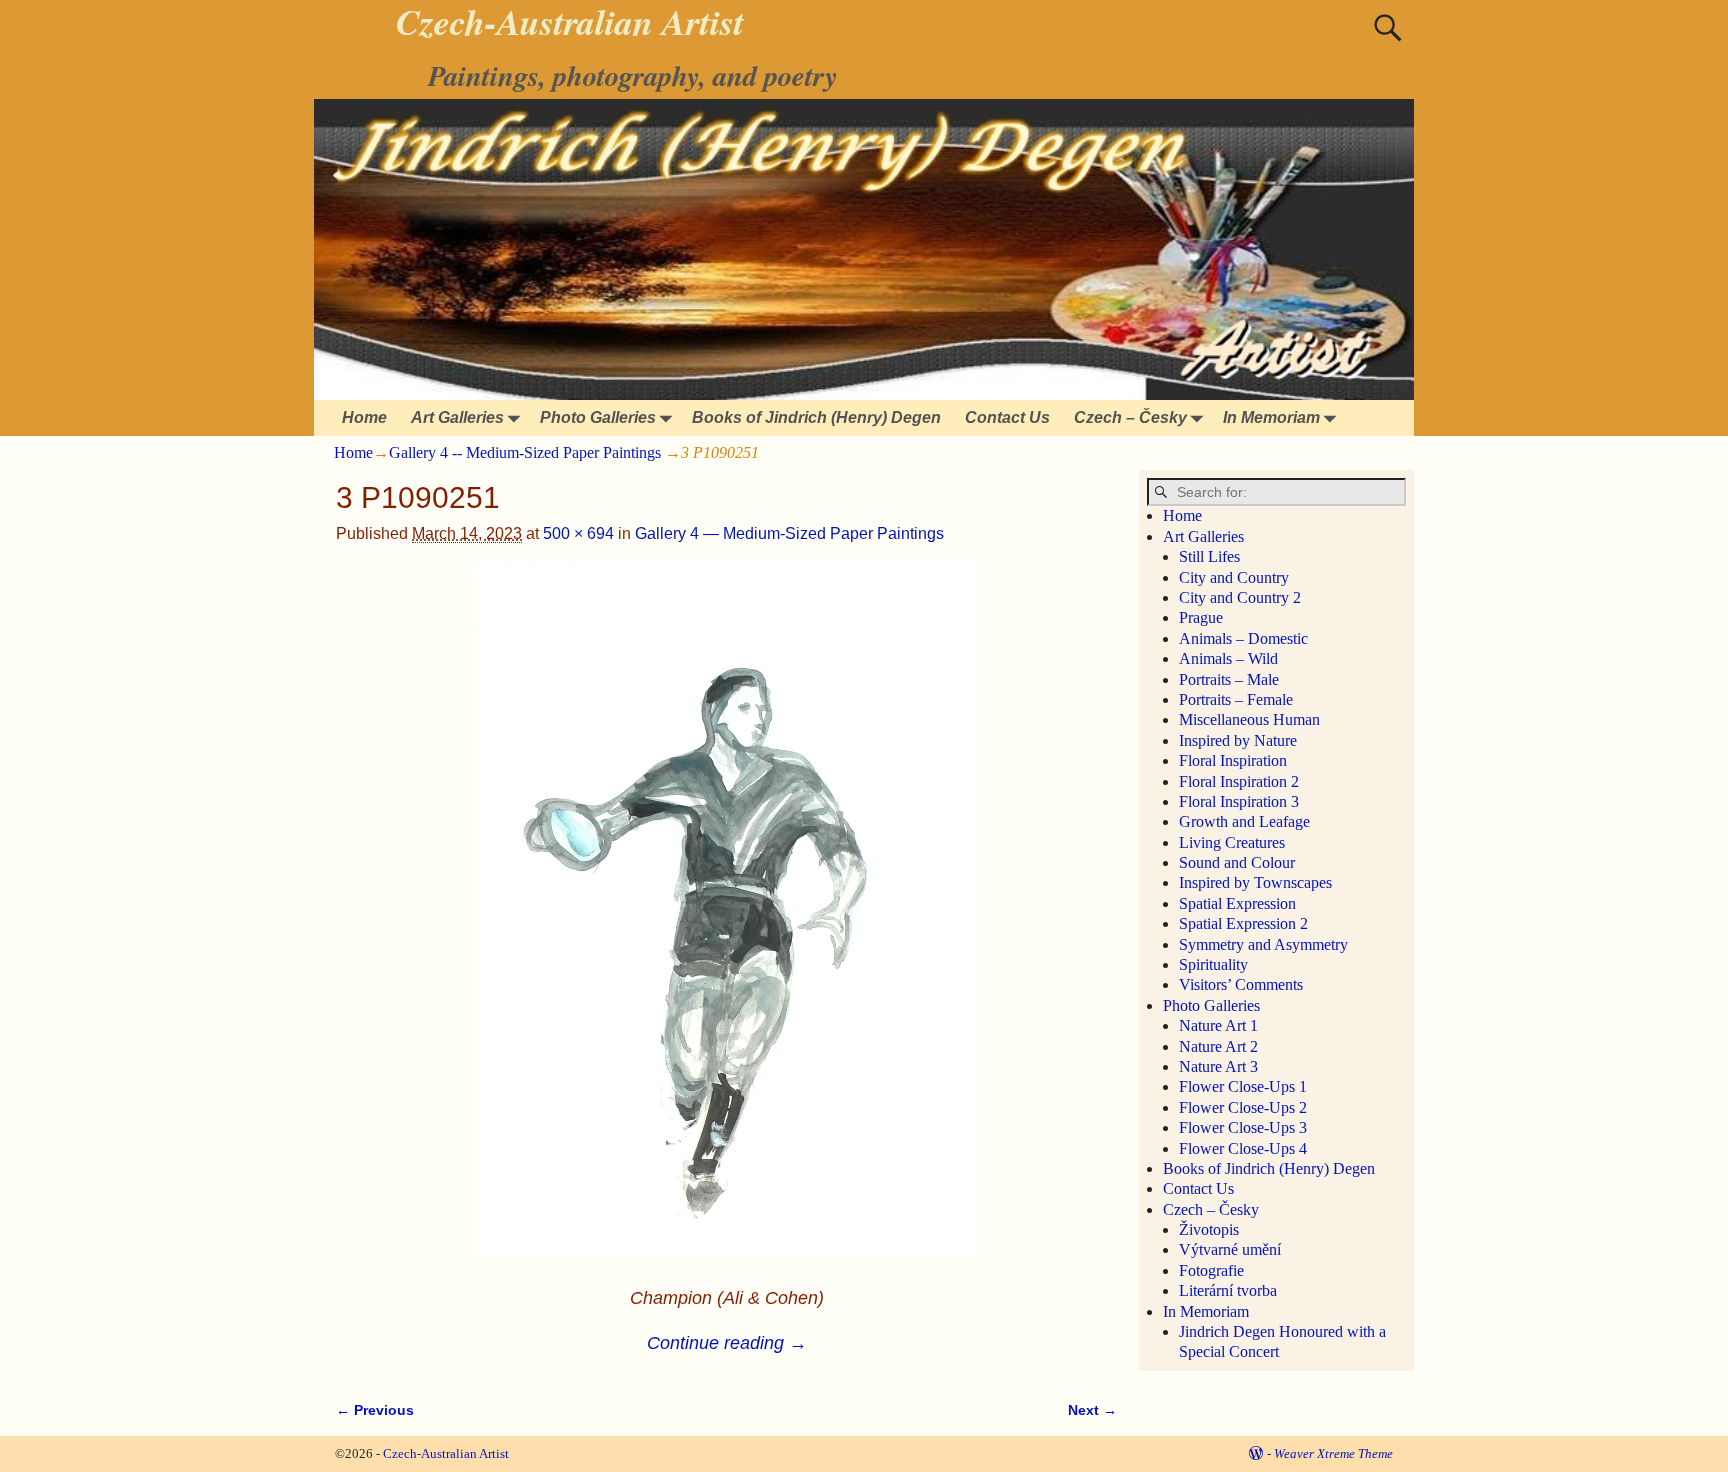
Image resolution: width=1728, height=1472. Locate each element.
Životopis (1209, 1229)
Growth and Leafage (1244, 821)
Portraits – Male (1229, 679)
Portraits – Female (1236, 699)
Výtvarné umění (1230, 1249)
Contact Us (1007, 417)
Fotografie (1211, 1270)
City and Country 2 (1240, 597)
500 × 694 (578, 533)
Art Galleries (457, 417)
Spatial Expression (1237, 903)
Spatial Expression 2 (1243, 923)
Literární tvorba (1228, 1290)
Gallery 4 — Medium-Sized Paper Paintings (789, 533)
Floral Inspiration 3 (1239, 801)
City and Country (1234, 577)
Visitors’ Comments (1241, 984)
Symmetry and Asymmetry (1263, 944)
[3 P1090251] (726, 922)
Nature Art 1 (1218, 1025)
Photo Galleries (598, 417)
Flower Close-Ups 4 (1243, 1148)
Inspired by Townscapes (1255, 882)
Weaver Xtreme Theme (1333, 1453)
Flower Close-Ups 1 (1243, 1086)
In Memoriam (1271, 417)
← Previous (375, 1410)
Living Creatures (1232, 842)
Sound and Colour (1237, 862)
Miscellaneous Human (1249, 719)
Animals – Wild (1228, 658)
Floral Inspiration (1233, 760)
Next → (1092, 1410)
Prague (1201, 617)
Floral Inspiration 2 (1239, 781)
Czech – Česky (1130, 417)
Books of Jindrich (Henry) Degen (816, 417)
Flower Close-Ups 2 (1243, 1107)
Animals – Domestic (1243, 638)
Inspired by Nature (1238, 740)
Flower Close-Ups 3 (1243, 1127)
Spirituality (1213, 964)
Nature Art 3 (1218, 1066)
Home (364, 417)
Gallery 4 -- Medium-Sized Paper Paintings (525, 452)
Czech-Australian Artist (446, 1453)
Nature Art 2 (1218, 1046)
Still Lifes (1209, 556)
